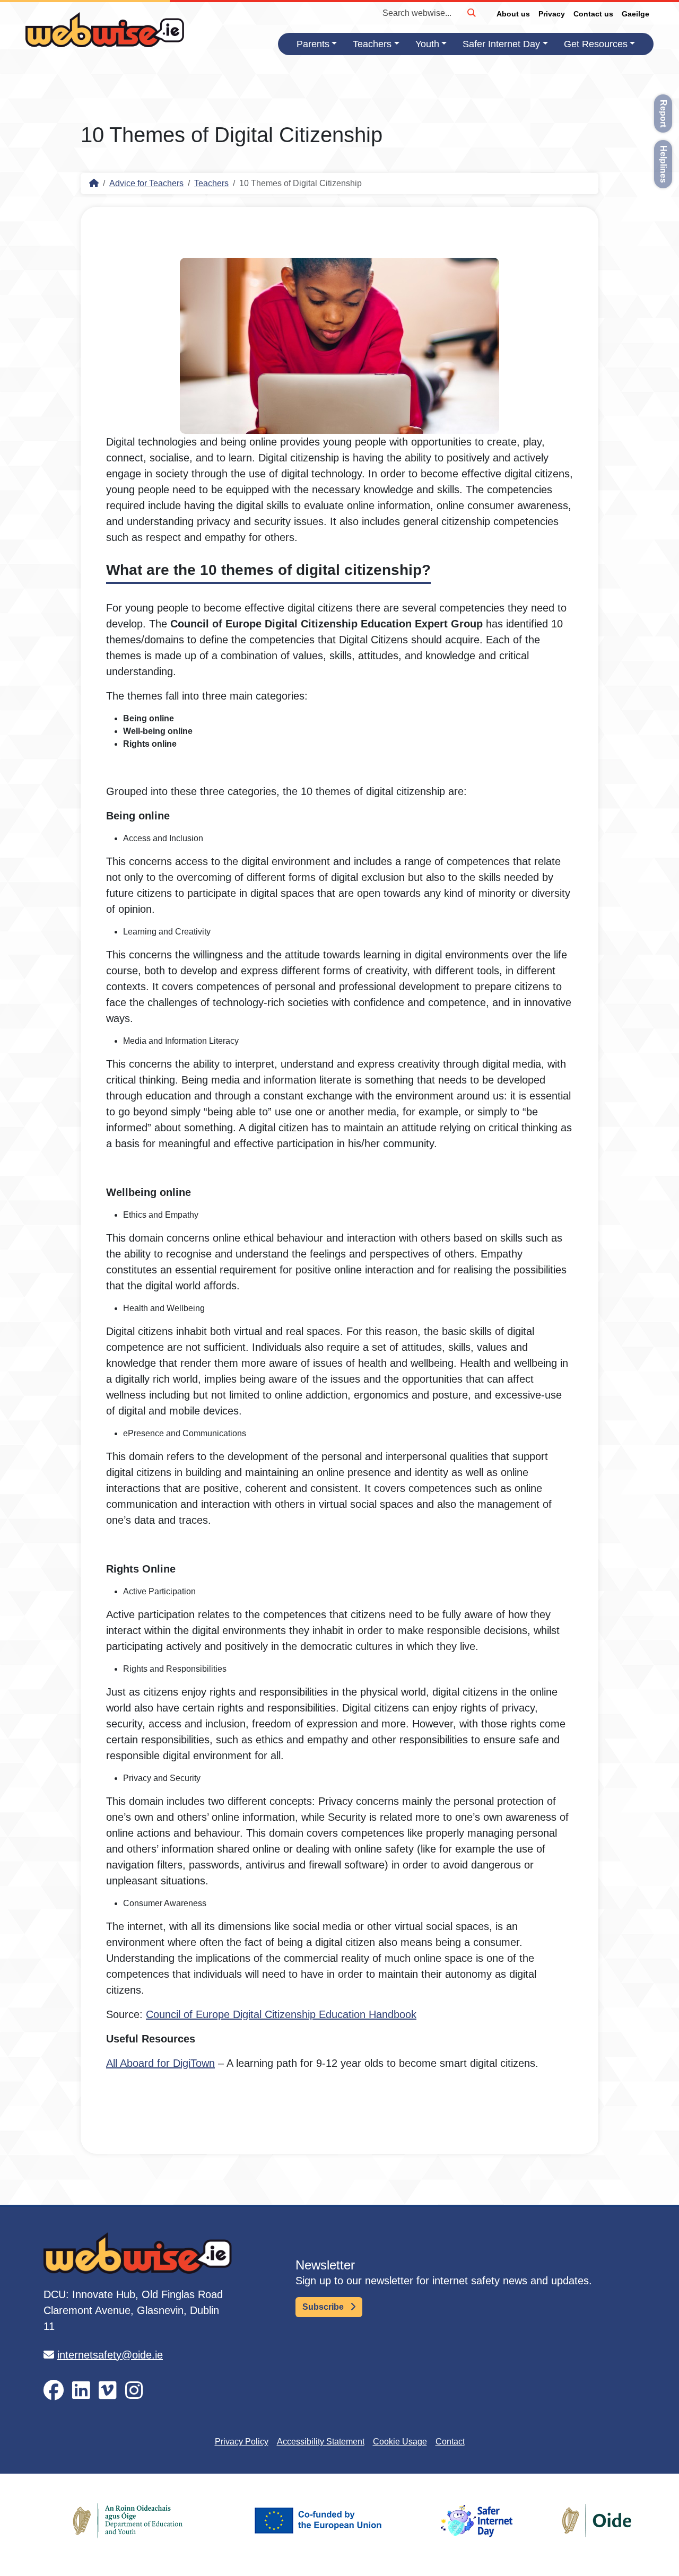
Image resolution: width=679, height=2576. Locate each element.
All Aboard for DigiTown (160, 2063)
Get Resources (596, 44)
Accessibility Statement (321, 2442)
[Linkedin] (81, 2391)
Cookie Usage (400, 2442)
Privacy (552, 14)
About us (513, 14)
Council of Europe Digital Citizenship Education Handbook (281, 2014)
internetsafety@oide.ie (110, 2355)
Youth (427, 44)
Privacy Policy (242, 2442)
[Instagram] (134, 2391)
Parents (313, 44)
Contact (450, 2442)
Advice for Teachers (146, 183)
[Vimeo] (108, 2391)
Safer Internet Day (501, 44)
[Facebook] (54, 2391)
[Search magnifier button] (471, 13)
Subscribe (324, 2307)
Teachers (372, 44)
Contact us (593, 14)
